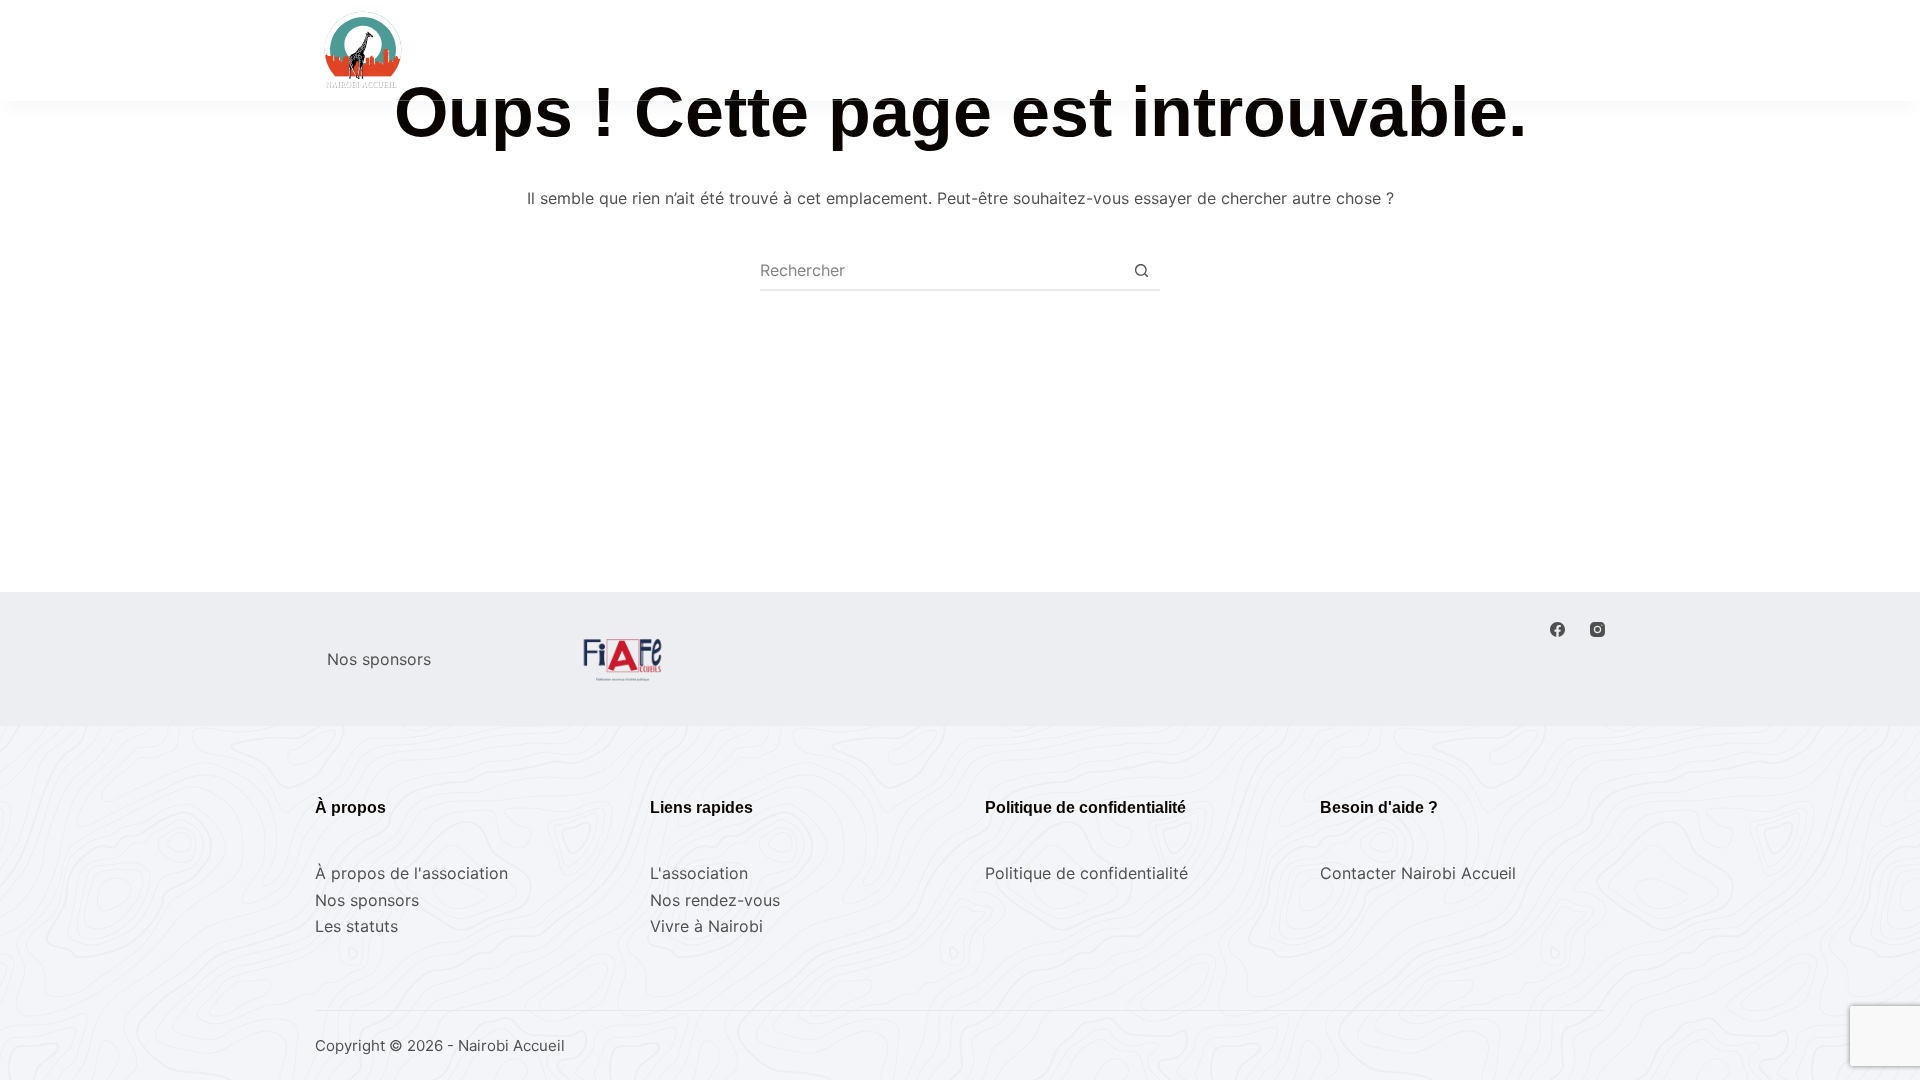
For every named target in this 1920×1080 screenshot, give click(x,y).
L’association (1019, 49)
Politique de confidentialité (1086, 873)
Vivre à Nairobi (1166, 49)
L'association (699, 873)
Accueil (730, 49)
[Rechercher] (1366, 50)
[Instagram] (1597, 629)
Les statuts (356, 926)
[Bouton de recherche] (1141, 270)
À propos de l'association (411, 873)
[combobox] (941, 270)
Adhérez (1561, 50)
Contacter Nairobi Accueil (1418, 873)
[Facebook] (1557, 629)
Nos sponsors (367, 900)
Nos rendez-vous (865, 49)
